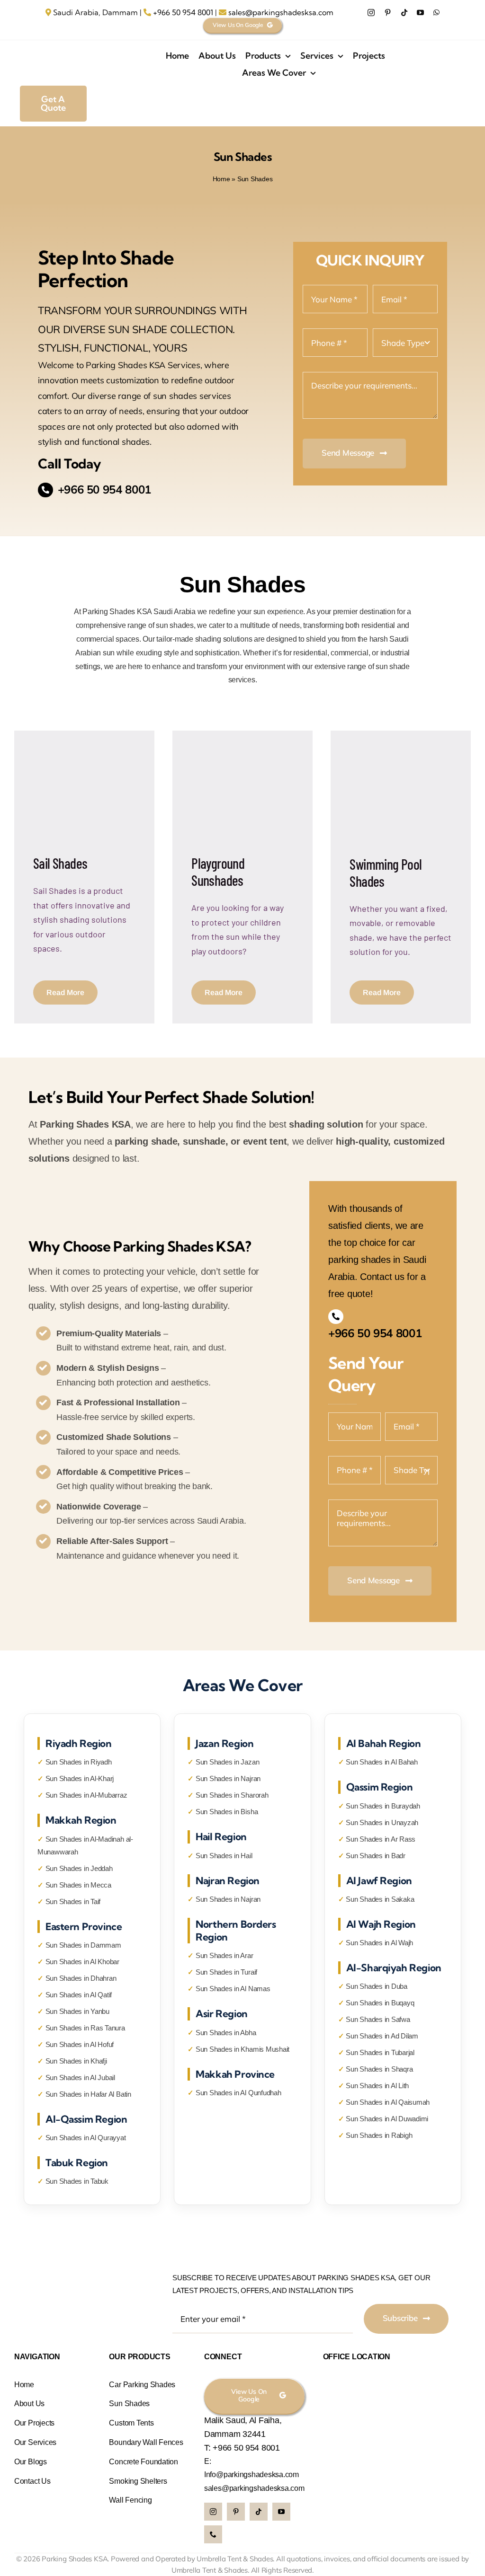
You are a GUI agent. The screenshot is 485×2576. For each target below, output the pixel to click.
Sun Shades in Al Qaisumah (388, 2102)
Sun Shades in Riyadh (79, 1762)
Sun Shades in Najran (228, 1778)
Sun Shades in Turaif (226, 1972)
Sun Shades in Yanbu (77, 2011)
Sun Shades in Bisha (227, 1812)
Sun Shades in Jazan (227, 1762)
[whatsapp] (436, 13)
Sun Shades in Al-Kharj (80, 1778)
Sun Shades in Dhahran (81, 1978)
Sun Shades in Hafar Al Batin (88, 2094)
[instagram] (371, 13)
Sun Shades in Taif (73, 1901)
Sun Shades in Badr (376, 1856)
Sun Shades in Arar (225, 1955)
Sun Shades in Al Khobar (82, 1962)
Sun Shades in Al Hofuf (80, 2044)
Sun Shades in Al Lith (377, 2086)
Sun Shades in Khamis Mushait (242, 2049)
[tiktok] (404, 13)
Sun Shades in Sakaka (380, 1899)
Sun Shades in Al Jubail (80, 2078)
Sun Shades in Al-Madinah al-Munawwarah (85, 1845)
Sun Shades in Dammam (83, 1945)
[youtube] (420, 13)
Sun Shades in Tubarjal (380, 2052)
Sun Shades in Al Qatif (79, 1995)
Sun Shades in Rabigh (379, 2135)
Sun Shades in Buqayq (380, 2003)
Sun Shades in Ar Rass (381, 1839)
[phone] (213, 2534)
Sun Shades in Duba (377, 1986)
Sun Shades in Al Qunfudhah (238, 2093)
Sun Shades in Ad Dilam (382, 2036)
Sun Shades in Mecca (78, 1885)
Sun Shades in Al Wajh (379, 1943)
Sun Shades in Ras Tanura (85, 2028)
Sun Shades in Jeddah (79, 1868)
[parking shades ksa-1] (87, 46)
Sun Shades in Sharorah (232, 1795)
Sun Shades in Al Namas (233, 1989)
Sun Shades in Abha (226, 2033)
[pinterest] (388, 13)
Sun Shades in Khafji (76, 2061)
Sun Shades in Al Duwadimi (387, 2119)
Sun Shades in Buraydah (383, 1806)
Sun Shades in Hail (224, 1856)
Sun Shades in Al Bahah (382, 1762)
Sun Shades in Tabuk (77, 2181)
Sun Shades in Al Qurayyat (86, 2138)
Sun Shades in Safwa (378, 2019)
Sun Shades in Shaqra (379, 2069)
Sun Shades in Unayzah (382, 1822)
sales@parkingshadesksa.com (281, 12)
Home (221, 179)
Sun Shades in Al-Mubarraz (86, 1795)
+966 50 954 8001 (183, 12)
